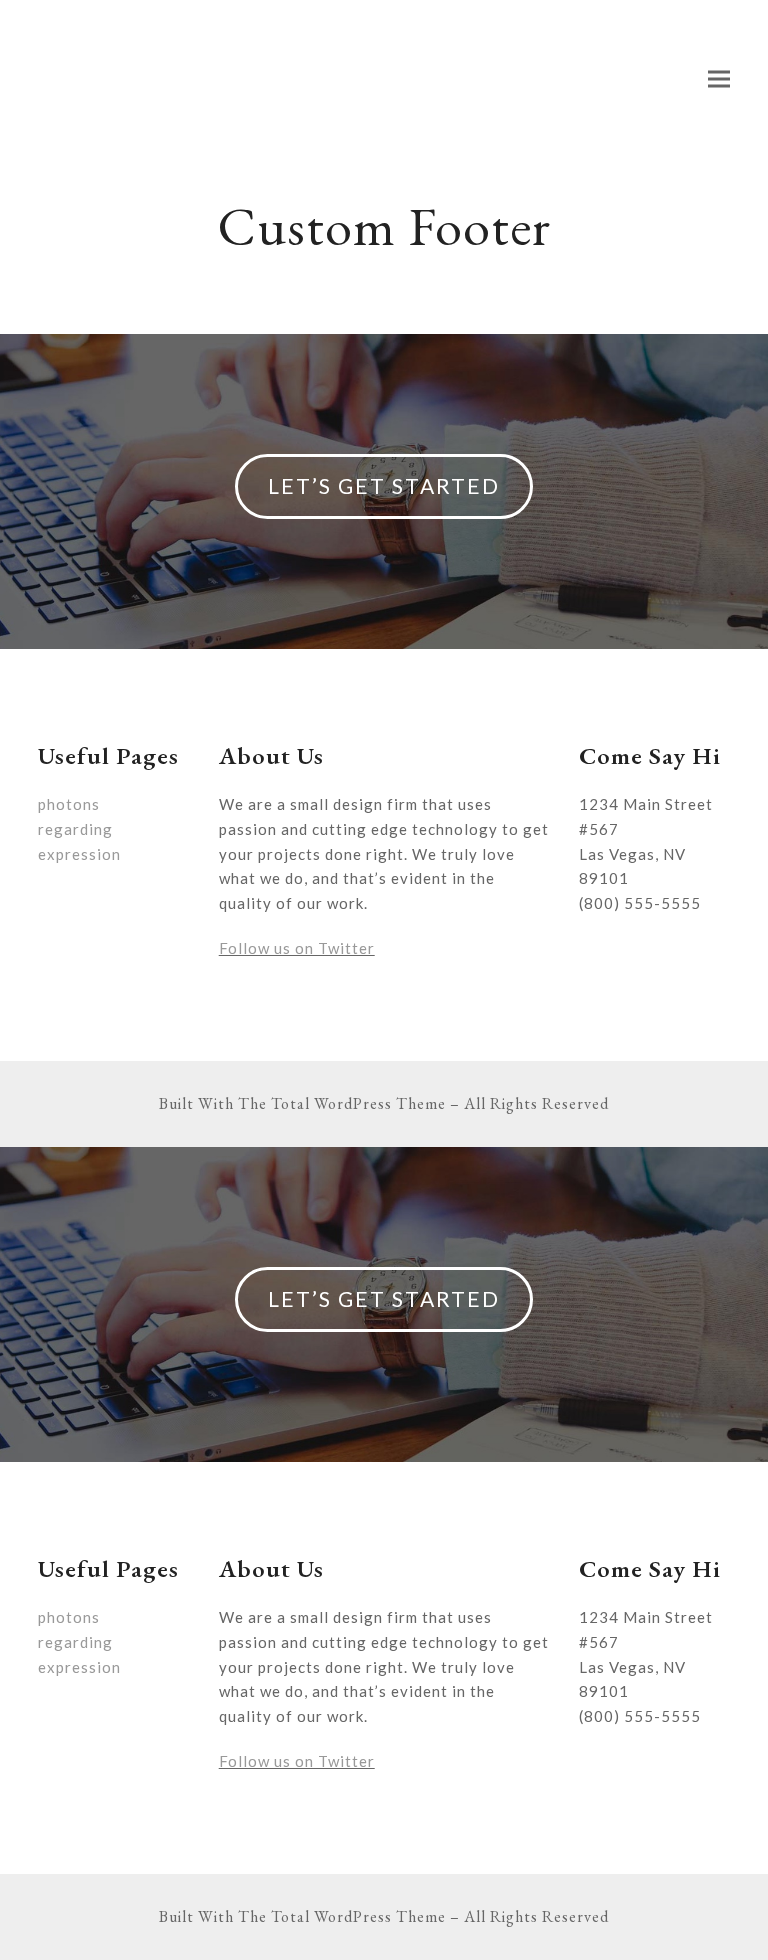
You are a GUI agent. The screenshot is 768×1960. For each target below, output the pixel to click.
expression (79, 854)
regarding (75, 829)
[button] (719, 79)
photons (69, 804)
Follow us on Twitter (297, 948)
